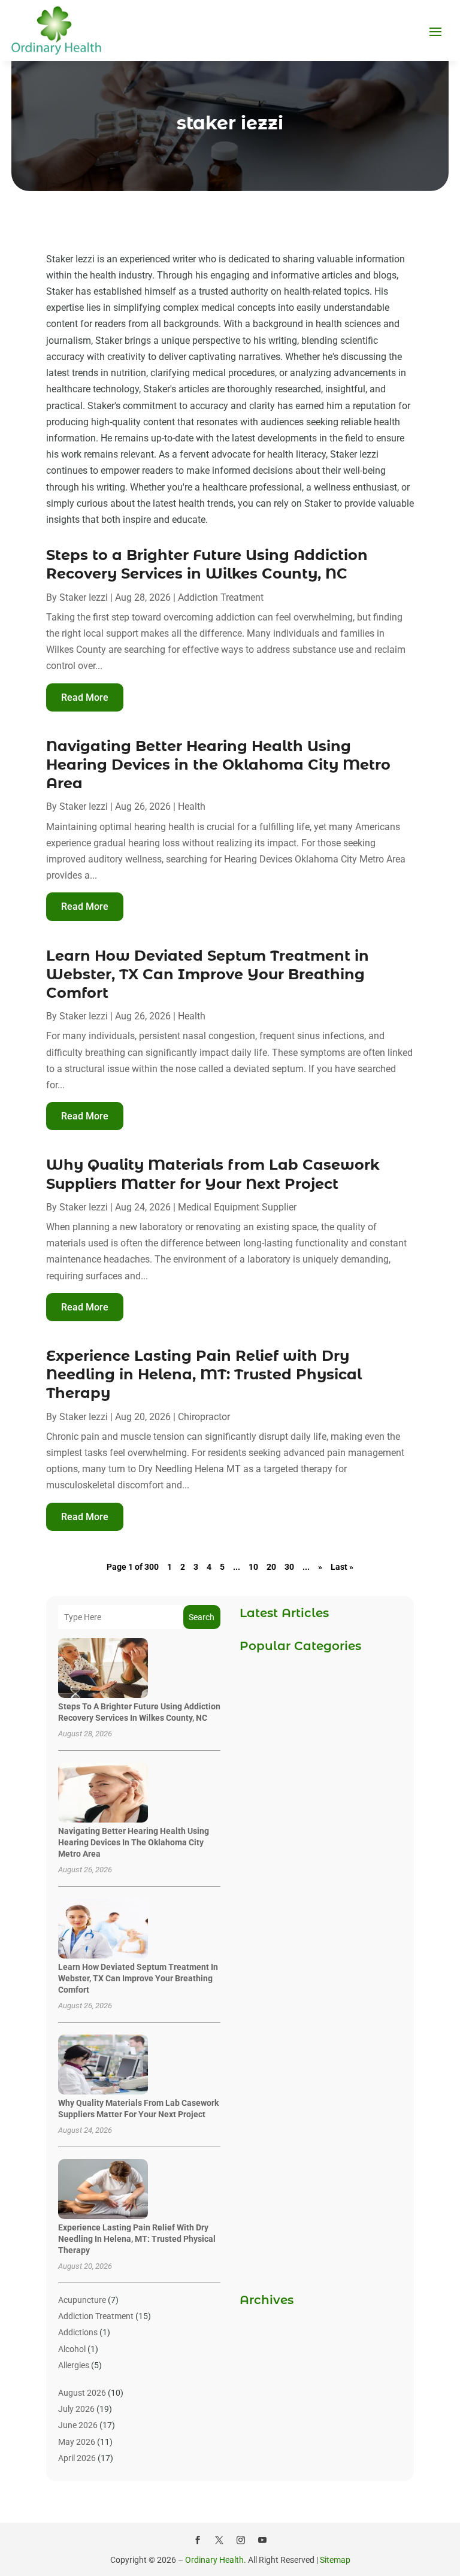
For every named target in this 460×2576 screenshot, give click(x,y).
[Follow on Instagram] (241, 2540)
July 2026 (76, 2409)
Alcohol (72, 2349)
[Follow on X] (219, 2540)
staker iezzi (84, 597)
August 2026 (82, 2393)
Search (202, 1617)
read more (85, 697)
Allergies (74, 2365)
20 (271, 1567)
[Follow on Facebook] (198, 2540)
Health (192, 806)
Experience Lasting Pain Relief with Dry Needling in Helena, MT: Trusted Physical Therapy (204, 1374)
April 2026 (77, 2458)
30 (289, 1567)
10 (253, 1567)
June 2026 (78, 2425)
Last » (342, 1567)
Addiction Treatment (221, 597)
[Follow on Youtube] (262, 2540)
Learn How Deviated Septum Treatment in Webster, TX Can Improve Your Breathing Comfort (208, 974)
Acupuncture (82, 2300)
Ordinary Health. (216, 2560)
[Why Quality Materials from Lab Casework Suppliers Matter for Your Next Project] (103, 2065)
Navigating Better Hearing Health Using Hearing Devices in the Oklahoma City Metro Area (218, 765)
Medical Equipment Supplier (237, 1207)
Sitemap (335, 2560)
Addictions (78, 2332)
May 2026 (77, 2442)
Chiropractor (204, 1417)
